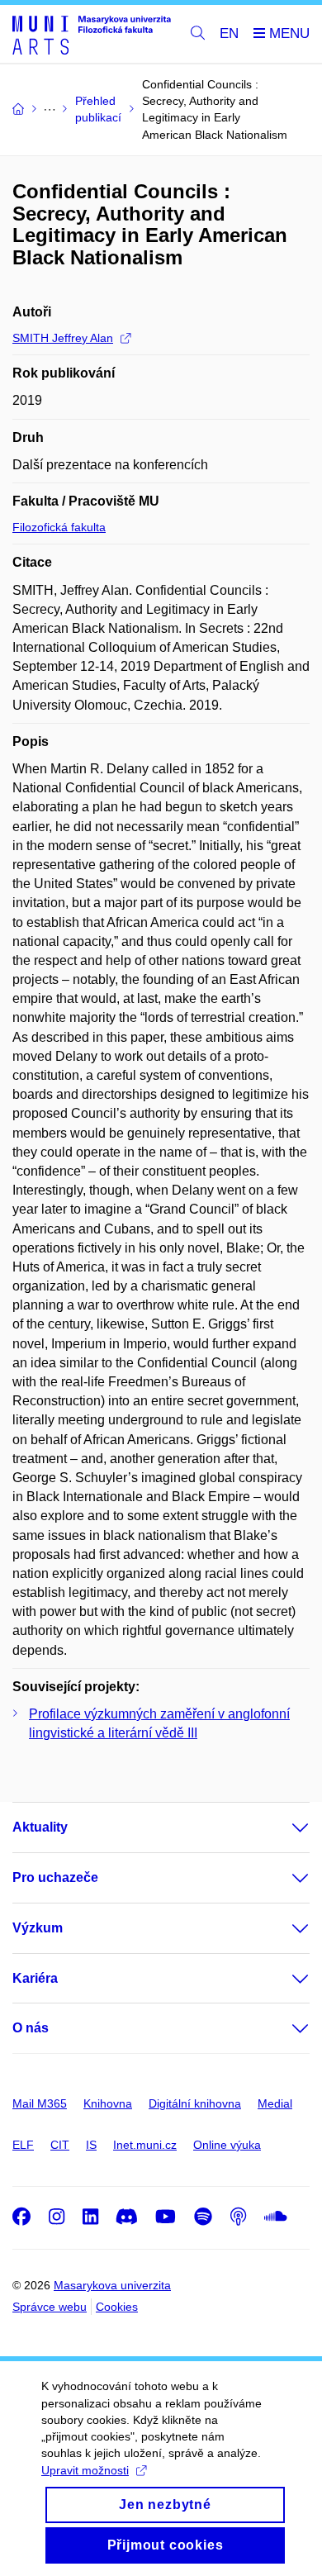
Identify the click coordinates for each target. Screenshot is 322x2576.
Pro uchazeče (55, 1877)
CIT (60, 2145)
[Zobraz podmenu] (284, 1827)
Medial (275, 2103)
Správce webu (50, 2307)
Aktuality (40, 1827)
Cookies (117, 2307)
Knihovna (108, 2103)
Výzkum (38, 1928)
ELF (23, 2145)
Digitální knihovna (195, 2103)
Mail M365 (40, 2103)
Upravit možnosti (85, 2470)
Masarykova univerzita (112, 2285)
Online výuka (227, 2145)
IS (91, 2145)
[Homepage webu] (92, 34)
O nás (31, 2028)
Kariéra (35, 1978)
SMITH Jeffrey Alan (63, 338)
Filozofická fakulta (59, 527)
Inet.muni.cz (145, 2145)
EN (229, 33)
